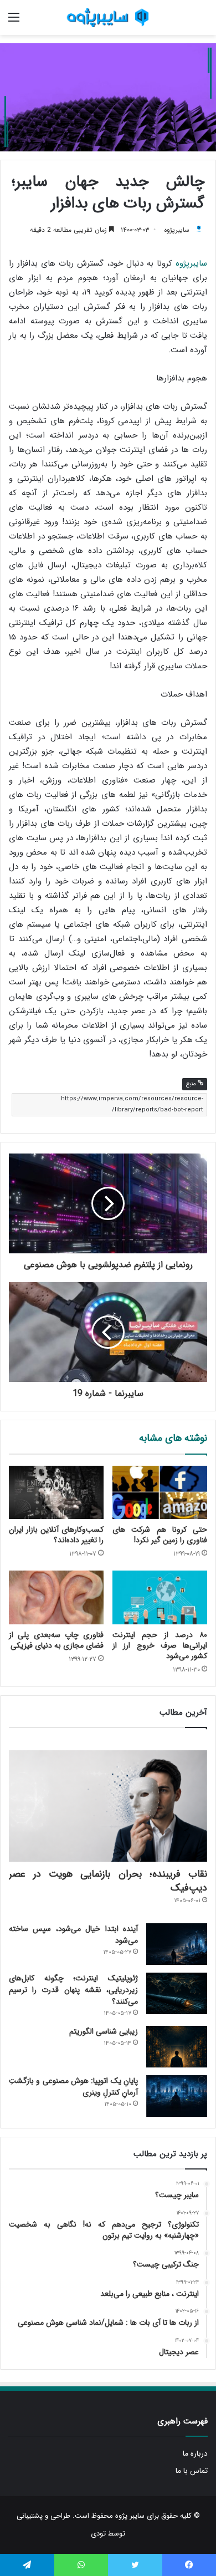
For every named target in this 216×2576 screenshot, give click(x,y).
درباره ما (195, 2454)
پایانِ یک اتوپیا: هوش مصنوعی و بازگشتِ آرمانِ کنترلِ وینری (73, 2087)
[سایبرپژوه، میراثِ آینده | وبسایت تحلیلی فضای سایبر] (108, 17)
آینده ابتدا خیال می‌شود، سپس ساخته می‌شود (73, 1935)
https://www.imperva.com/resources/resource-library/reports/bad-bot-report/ (132, 1104)
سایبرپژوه (177, 230)
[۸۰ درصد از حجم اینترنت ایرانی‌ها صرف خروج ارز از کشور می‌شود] (160, 1597)
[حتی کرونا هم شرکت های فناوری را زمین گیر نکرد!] (160, 1492)
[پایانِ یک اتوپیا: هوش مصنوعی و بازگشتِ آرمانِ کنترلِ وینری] (177, 2096)
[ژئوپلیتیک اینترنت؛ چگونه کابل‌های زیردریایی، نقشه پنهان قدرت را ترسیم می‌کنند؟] (177, 1993)
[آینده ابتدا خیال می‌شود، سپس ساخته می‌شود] (177, 1944)
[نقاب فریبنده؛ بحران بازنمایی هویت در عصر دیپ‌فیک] (108, 1806)
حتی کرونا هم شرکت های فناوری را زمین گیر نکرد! (160, 1535)
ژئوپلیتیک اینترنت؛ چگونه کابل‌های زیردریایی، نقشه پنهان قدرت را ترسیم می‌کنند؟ (73, 1990)
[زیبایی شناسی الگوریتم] (177, 2047)
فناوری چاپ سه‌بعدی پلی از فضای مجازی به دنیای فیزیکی (56, 1640)
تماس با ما (192, 2471)
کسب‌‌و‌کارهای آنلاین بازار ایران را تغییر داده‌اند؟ (56, 1535)
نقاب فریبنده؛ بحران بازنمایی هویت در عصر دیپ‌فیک (108, 1881)
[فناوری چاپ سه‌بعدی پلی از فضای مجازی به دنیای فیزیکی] (56, 1597)
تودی (98, 2534)
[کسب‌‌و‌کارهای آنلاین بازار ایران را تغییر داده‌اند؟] (56, 1492)
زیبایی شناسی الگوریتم (104, 2031)
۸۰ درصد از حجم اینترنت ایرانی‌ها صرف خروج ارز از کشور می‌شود (160, 1645)
